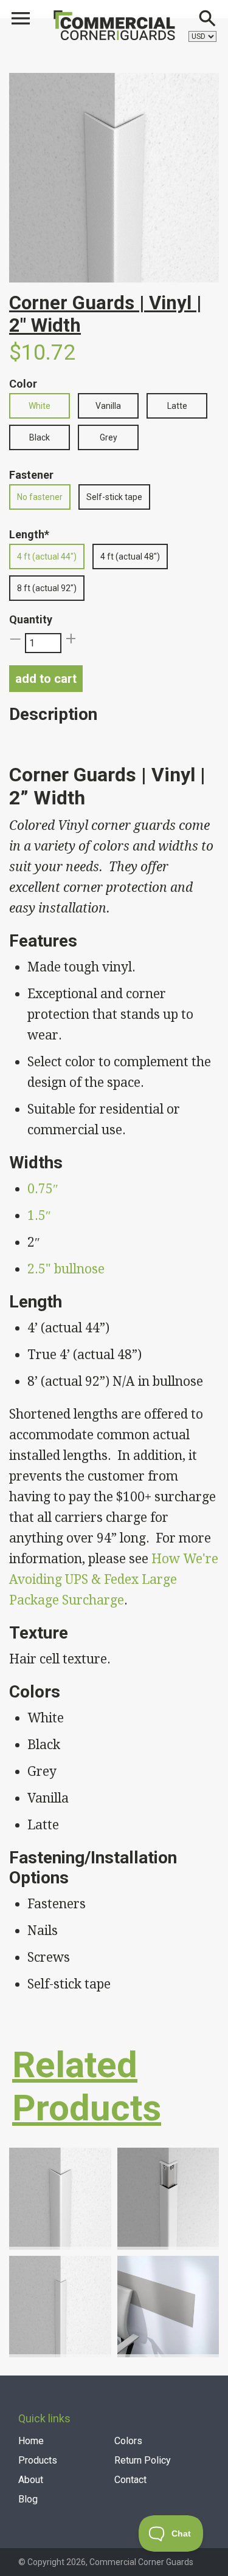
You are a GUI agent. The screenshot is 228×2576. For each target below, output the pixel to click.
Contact (130, 2480)
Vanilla (108, 406)
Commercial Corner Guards (141, 2562)
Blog (28, 2499)
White (40, 406)
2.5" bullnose (66, 1269)
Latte (177, 406)
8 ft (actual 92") (47, 588)
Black (40, 437)
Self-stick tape (114, 497)
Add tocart (46, 679)
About (31, 2480)
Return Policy (143, 2460)
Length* (29, 534)
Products (38, 2460)
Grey (109, 437)
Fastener (31, 475)
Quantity (31, 619)
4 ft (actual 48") (130, 557)
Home (31, 2441)
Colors (128, 2441)
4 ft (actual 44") (47, 557)
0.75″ (43, 1189)
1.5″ (39, 1215)
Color (23, 384)
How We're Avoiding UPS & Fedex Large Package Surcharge (114, 1579)
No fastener (40, 497)
